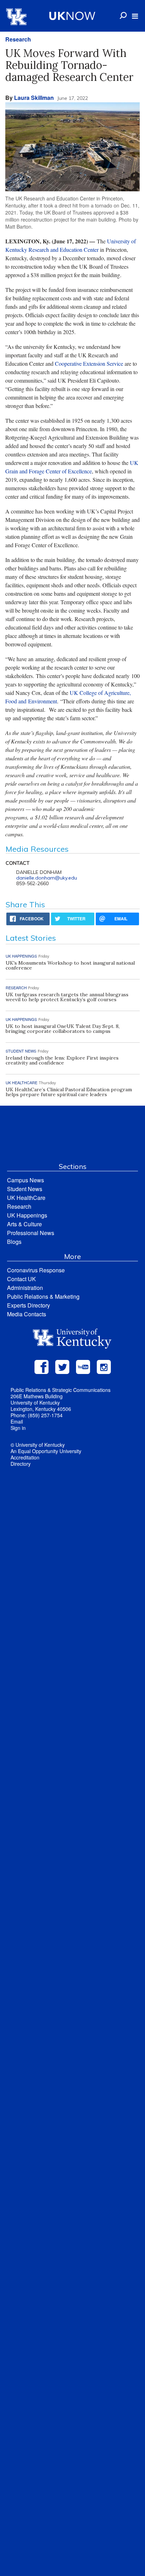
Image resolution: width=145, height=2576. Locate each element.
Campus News (26, 1180)
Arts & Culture (24, 1224)
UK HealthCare (26, 1198)
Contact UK (21, 1279)
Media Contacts (27, 1314)
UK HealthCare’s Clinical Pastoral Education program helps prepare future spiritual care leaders (69, 1092)
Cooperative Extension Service (89, 363)
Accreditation (25, 1457)
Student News (25, 1189)
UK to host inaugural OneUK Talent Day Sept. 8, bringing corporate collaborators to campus (63, 1029)
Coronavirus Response (36, 1270)
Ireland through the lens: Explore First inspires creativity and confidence (62, 1060)
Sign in (18, 1428)
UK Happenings (27, 1215)
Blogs (14, 1242)
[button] (135, 16)
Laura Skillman (34, 98)
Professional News (31, 1233)
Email (17, 1421)
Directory (21, 1464)
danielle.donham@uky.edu (47, 878)
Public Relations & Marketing (43, 1296)
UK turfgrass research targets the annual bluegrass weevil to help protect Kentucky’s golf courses (67, 997)
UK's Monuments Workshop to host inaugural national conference (70, 965)
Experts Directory (29, 1305)
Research (18, 39)
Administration (25, 1288)
